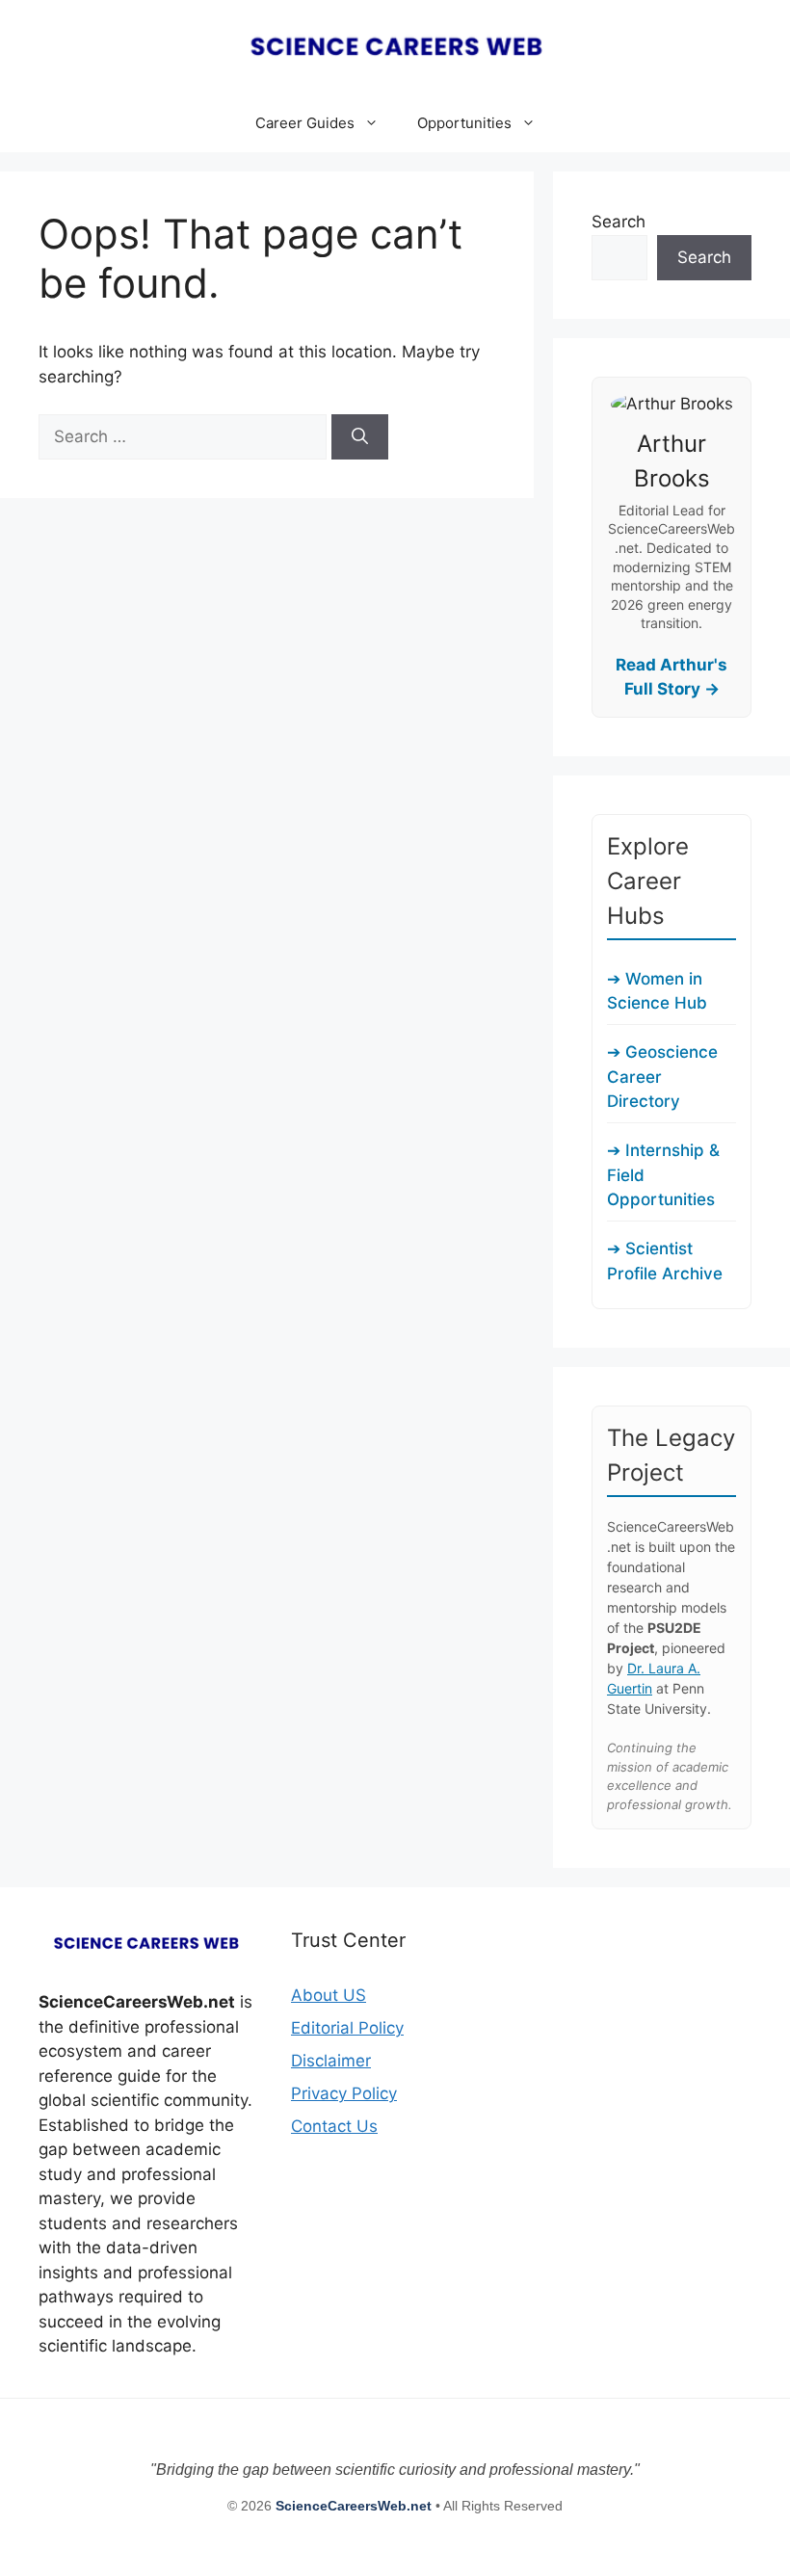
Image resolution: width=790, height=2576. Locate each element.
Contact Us (334, 2126)
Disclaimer (331, 2061)
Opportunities (464, 123)
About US (329, 1995)
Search (619, 222)
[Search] (360, 437)
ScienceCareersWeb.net (355, 2506)
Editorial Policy (347, 2028)
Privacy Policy (344, 2093)
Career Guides (305, 123)
